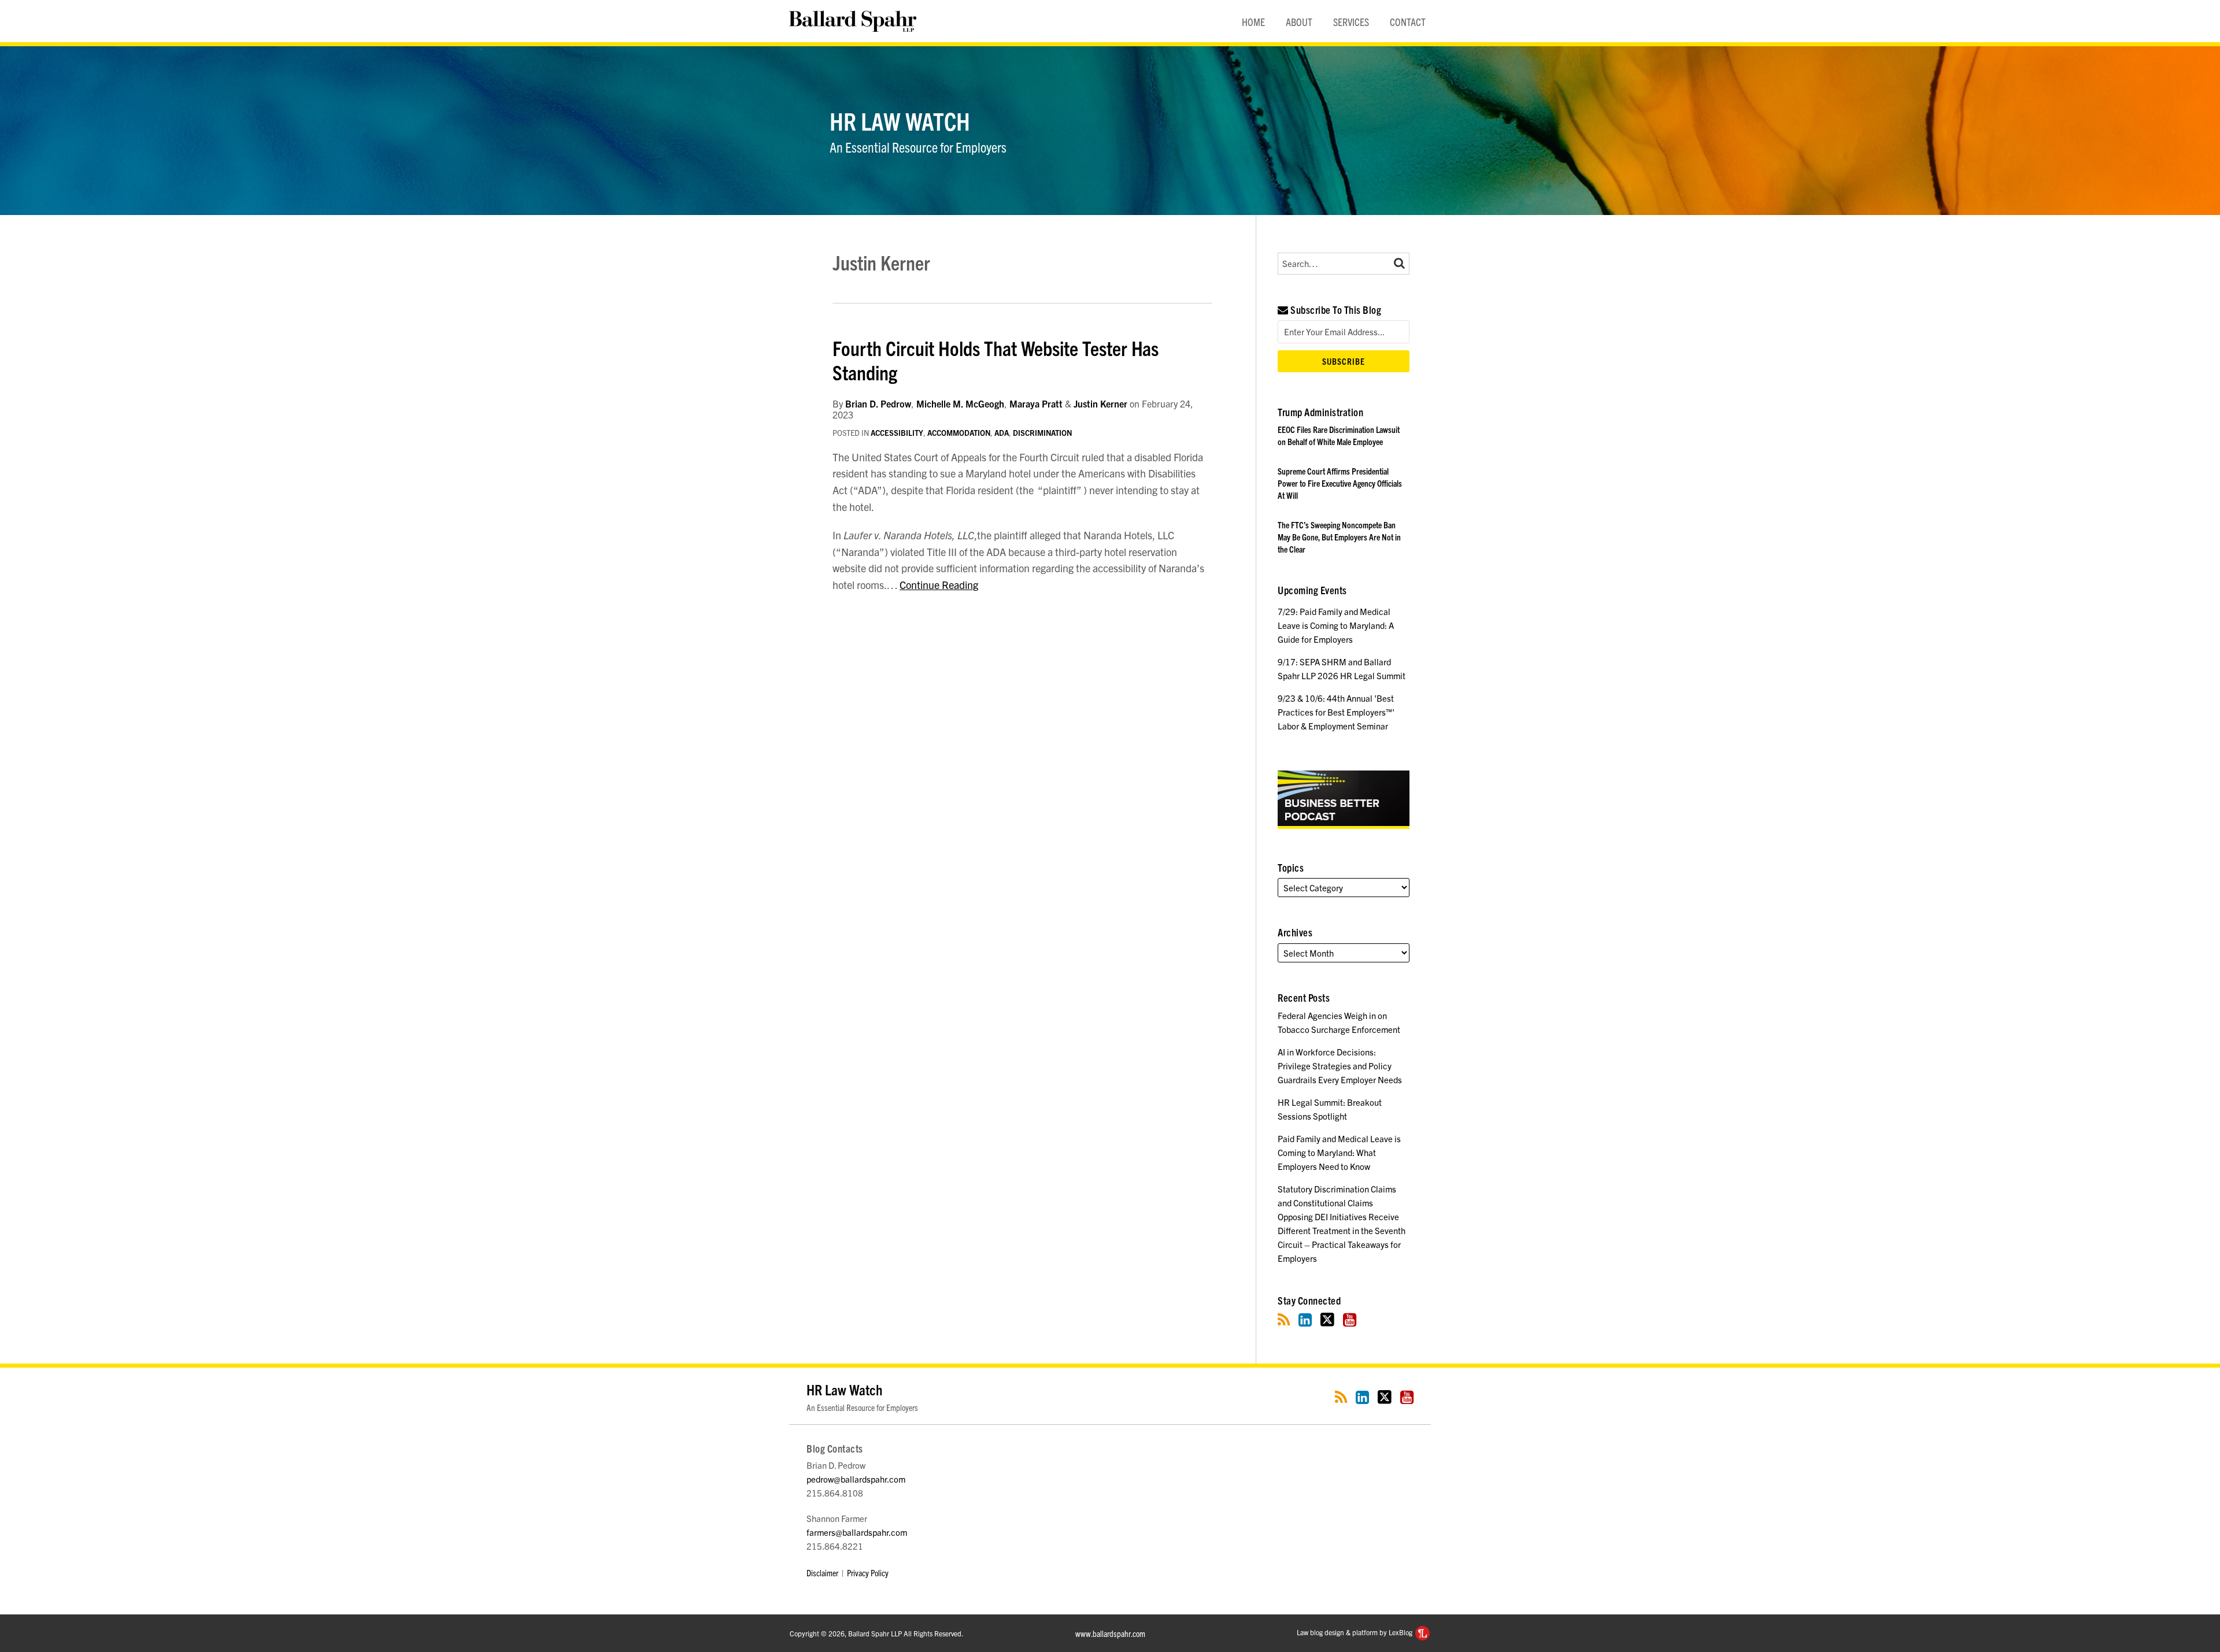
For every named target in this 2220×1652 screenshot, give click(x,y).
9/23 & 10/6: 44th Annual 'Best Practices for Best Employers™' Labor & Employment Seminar (1336, 712)
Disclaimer (822, 1573)
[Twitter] (1327, 1319)
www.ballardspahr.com (1110, 1633)
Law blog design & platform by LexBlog (1355, 1632)
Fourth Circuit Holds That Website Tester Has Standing (996, 360)
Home (1253, 22)
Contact (1408, 22)
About (1299, 22)
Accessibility (897, 433)
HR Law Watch (900, 120)
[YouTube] (1350, 1319)
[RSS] (1284, 1319)
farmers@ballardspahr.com (857, 1532)
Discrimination (1042, 433)
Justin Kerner (1100, 403)
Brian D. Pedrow (878, 403)
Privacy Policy (868, 1573)
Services (1351, 22)
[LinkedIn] (1305, 1319)
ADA (1002, 433)
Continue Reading (939, 585)
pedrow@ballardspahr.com (856, 1479)
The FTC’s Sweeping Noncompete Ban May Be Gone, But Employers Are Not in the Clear (1339, 537)
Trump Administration (1320, 412)
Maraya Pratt (1036, 403)
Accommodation (959, 433)
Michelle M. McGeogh (960, 403)
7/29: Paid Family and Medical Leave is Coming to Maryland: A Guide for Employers (1336, 625)
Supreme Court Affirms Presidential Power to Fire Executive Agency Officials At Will (1340, 483)
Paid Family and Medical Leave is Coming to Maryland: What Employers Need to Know (1339, 1152)
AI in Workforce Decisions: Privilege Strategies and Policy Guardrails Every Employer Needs (1340, 1066)
